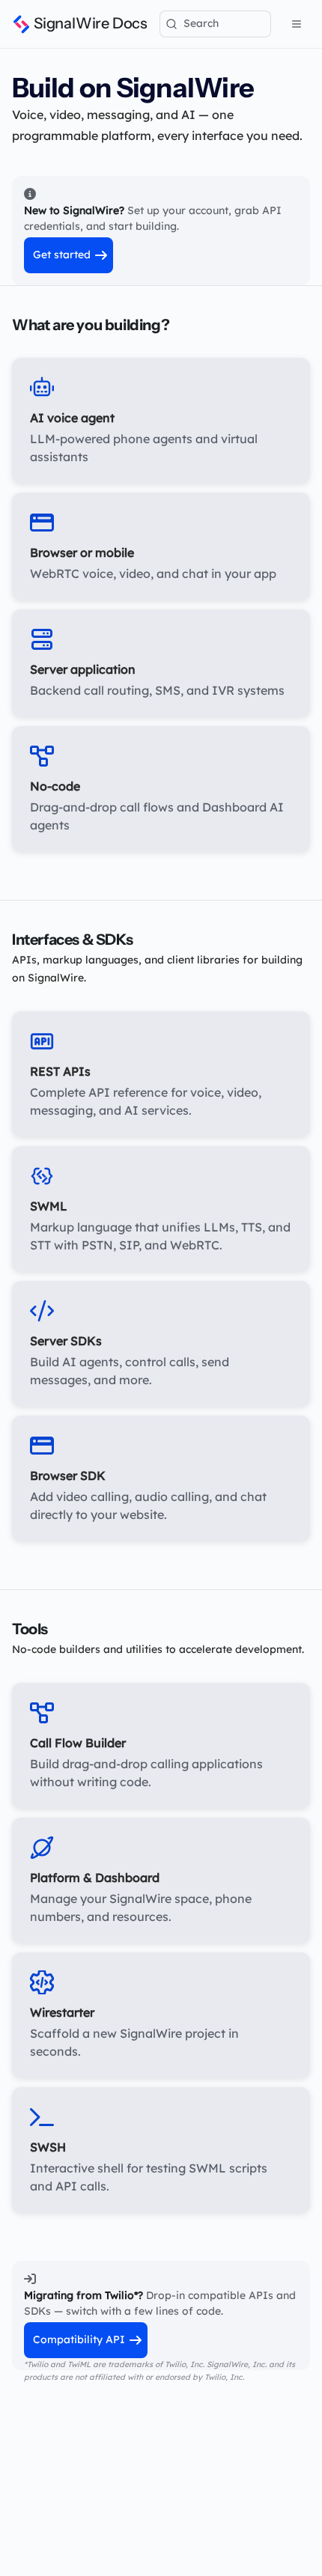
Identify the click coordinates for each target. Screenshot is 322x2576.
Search (201, 23)
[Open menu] (297, 24)
